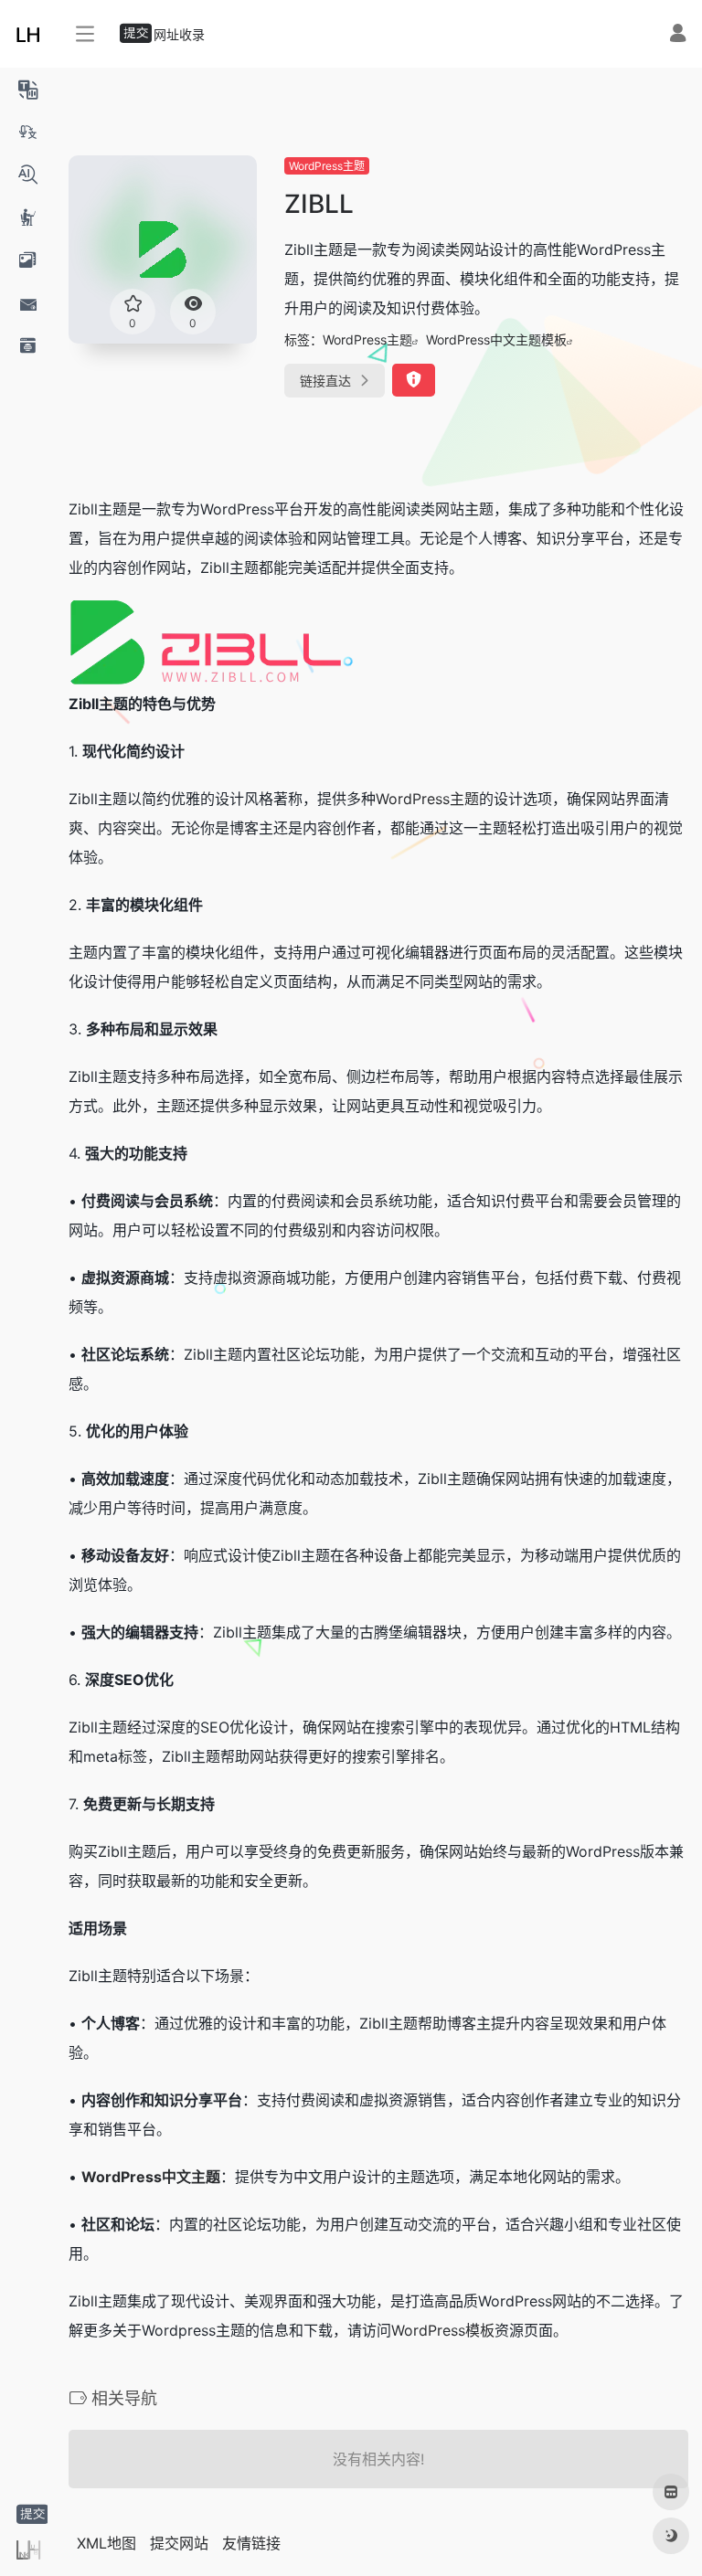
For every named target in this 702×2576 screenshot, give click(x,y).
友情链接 (251, 2543)
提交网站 (179, 2543)
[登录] (678, 35)
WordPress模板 (443, 2330)
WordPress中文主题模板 (496, 339)
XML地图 (106, 2543)
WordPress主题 (327, 166)
